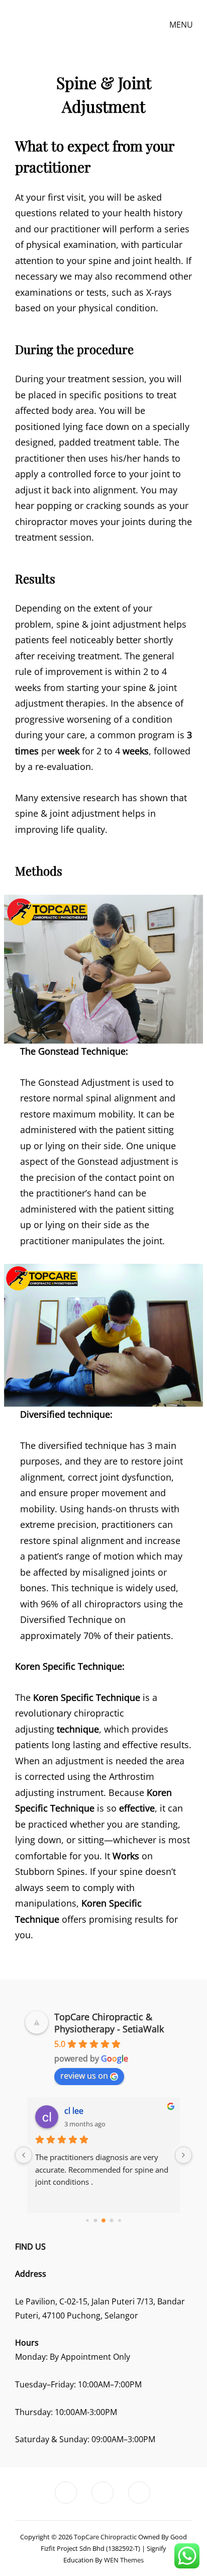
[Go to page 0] (87, 2220)
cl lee (74, 2111)
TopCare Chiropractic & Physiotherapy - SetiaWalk (109, 2023)
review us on (84, 2076)
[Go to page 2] (103, 2220)
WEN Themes (124, 2560)
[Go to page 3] (112, 2221)
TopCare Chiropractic (105, 2537)
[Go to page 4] (119, 2220)
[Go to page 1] (96, 2221)
